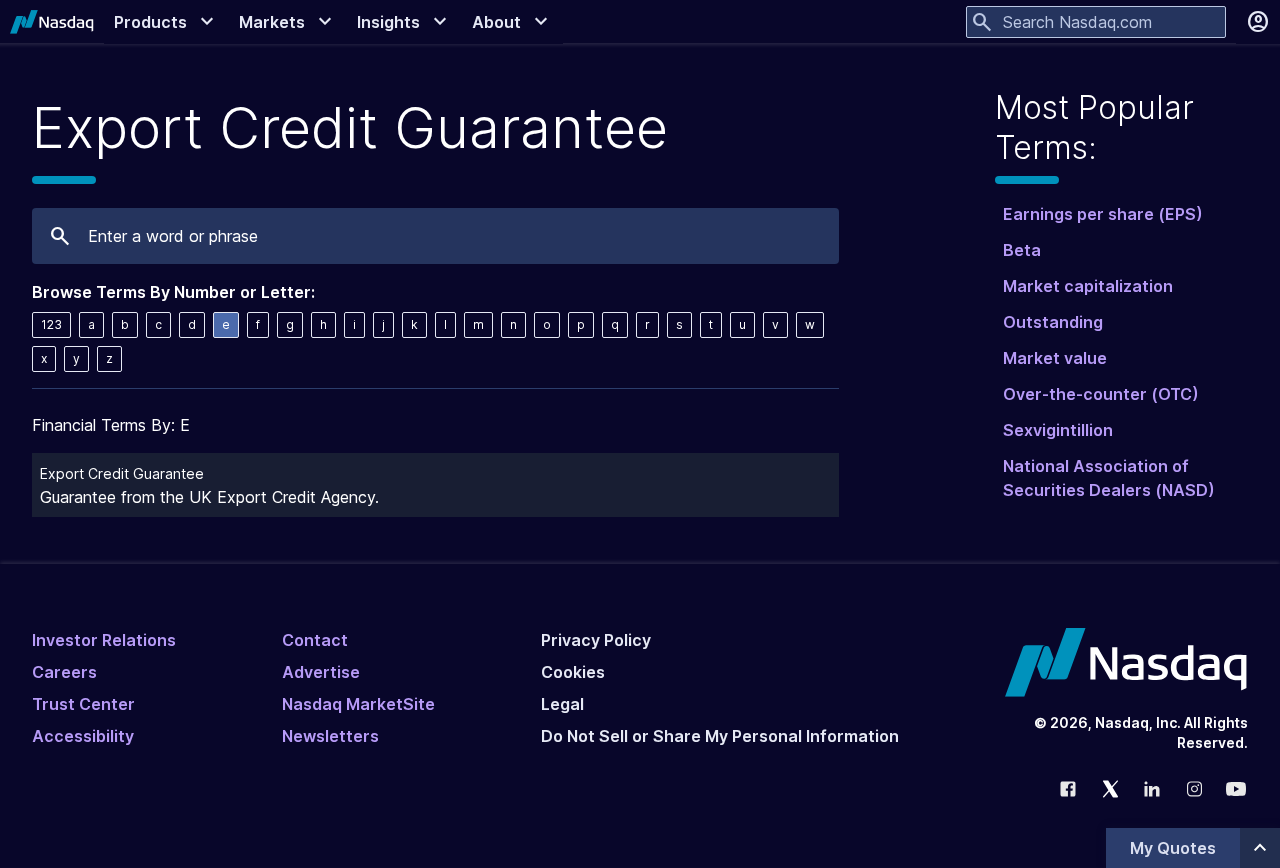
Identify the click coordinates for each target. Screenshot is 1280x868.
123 (51, 324)
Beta (1022, 250)
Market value (1055, 358)
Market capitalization (1088, 286)
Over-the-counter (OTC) (1101, 394)
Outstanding (1053, 322)
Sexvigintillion (1058, 430)
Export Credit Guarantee (122, 473)
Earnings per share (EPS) (1103, 214)
